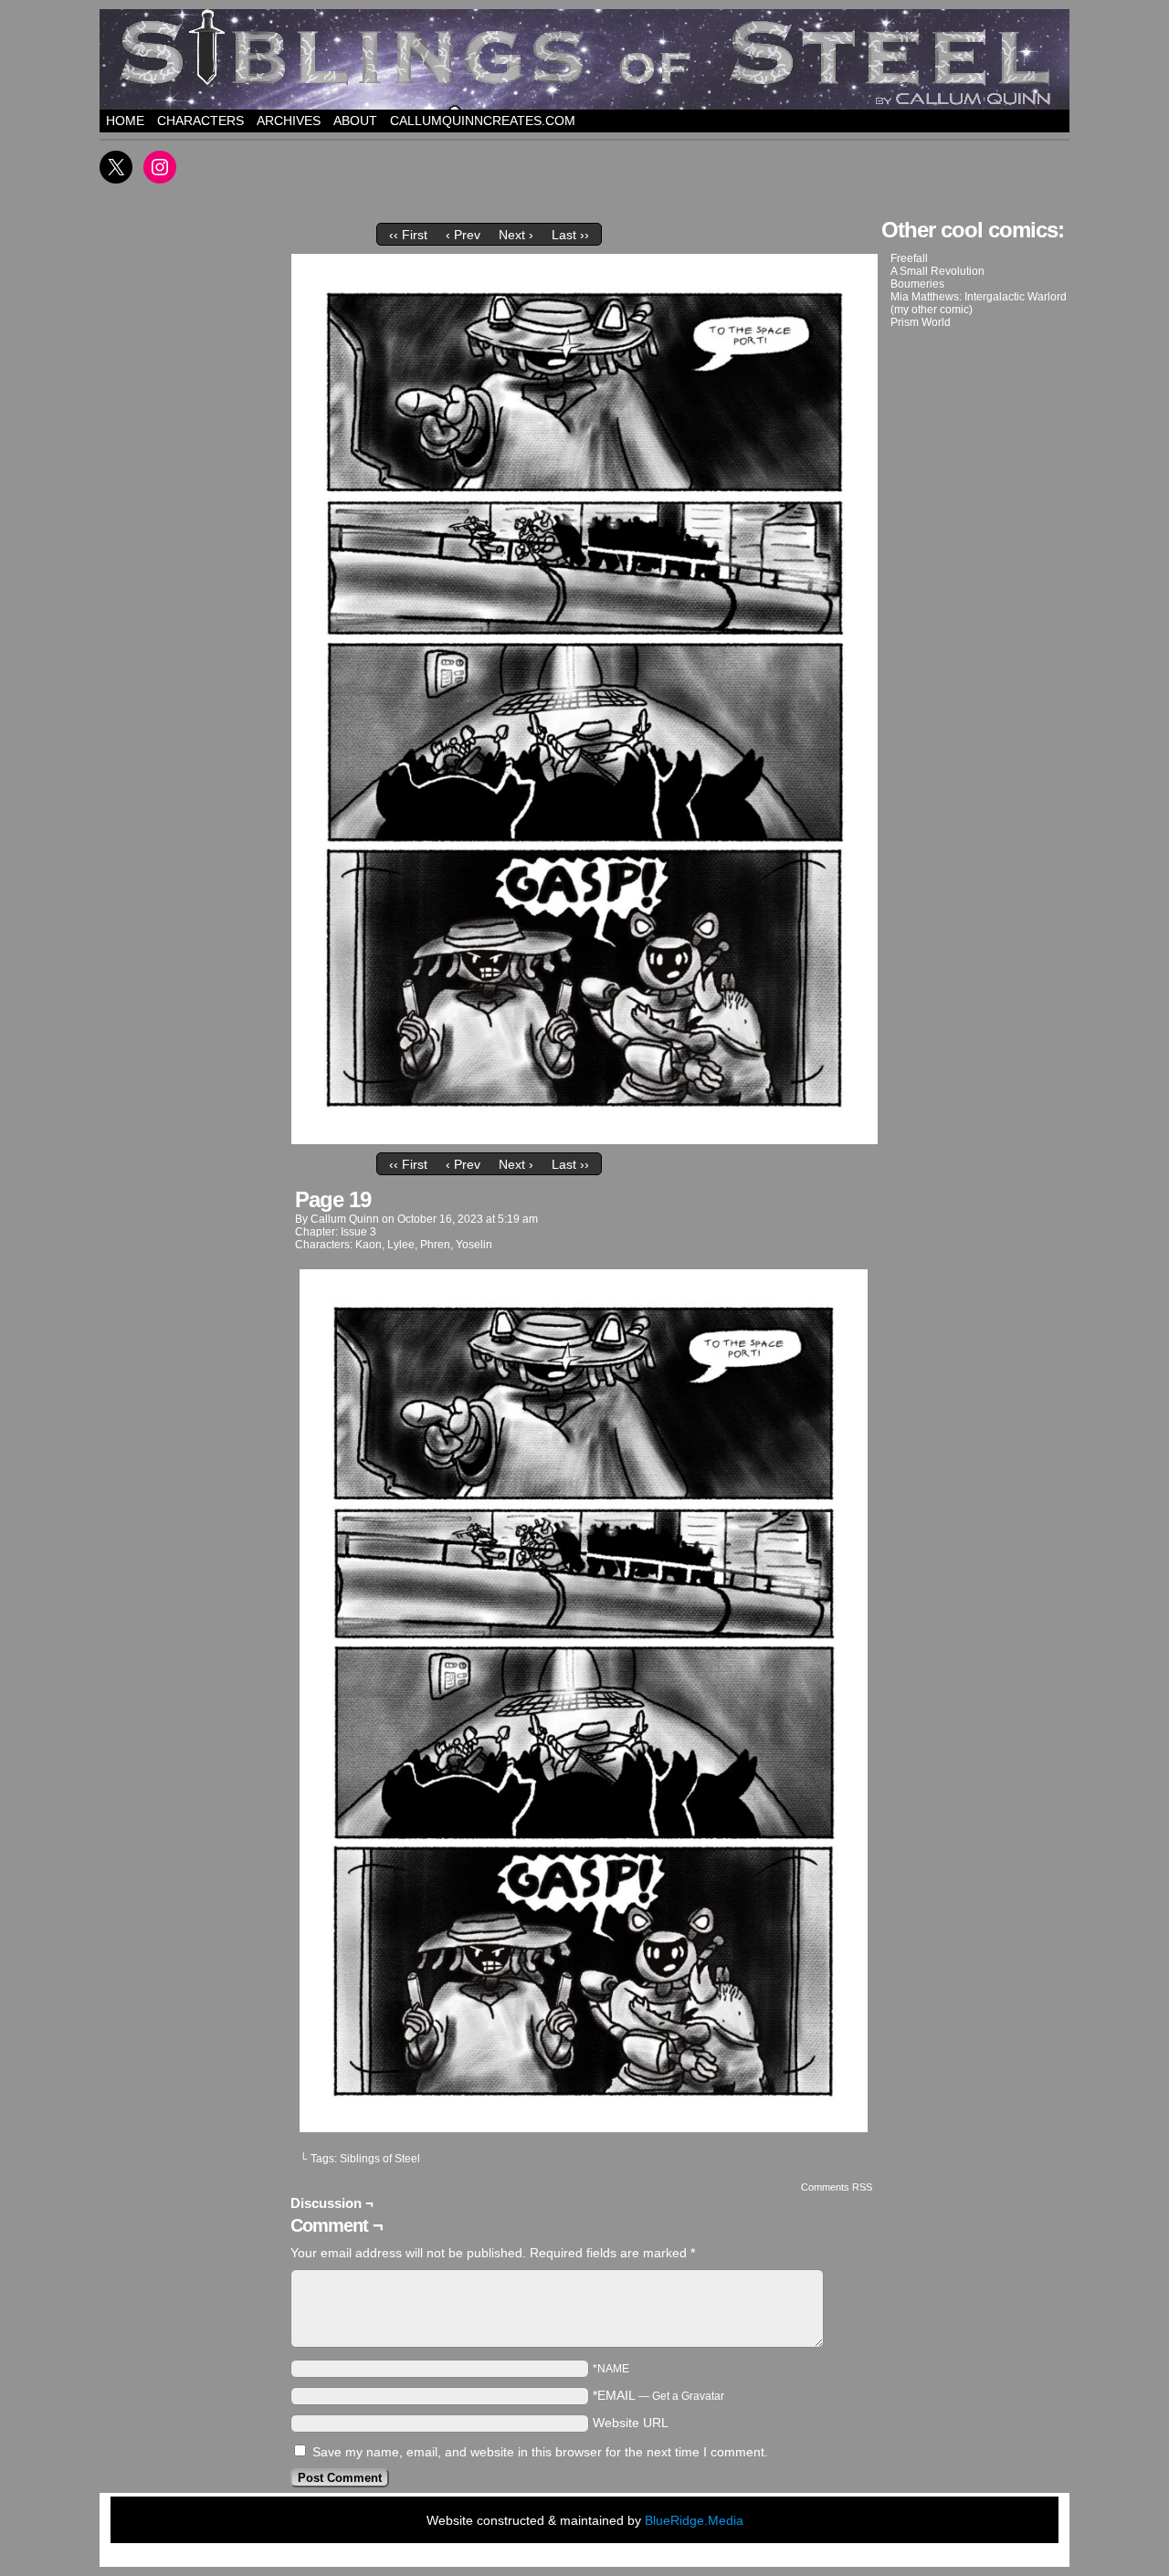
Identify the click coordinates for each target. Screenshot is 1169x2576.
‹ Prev (463, 235)
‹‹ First (408, 235)
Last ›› (570, 235)
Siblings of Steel (380, 2159)
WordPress (559, 2557)
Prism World (921, 322)
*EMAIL (658, 2395)
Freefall (909, 258)
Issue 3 (358, 1232)
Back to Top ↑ (777, 2557)
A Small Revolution (937, 271)
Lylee (401, 1245)
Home (125, 121)
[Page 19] (584, 1140)
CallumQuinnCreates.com (483, 121)
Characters (200, 121)
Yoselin (474, 1245)
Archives (289, 121)
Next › (516, 235)
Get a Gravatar (688, 2396)
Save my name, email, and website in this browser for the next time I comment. (540, 2452)
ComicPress (635, 2557)
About (355, 121)
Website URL (631, 2423)
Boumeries (917, 284)
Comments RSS (837, 2187)
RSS (728, 2557)
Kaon (369, 1245)
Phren (435, 1245)
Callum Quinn (345, 1219)
